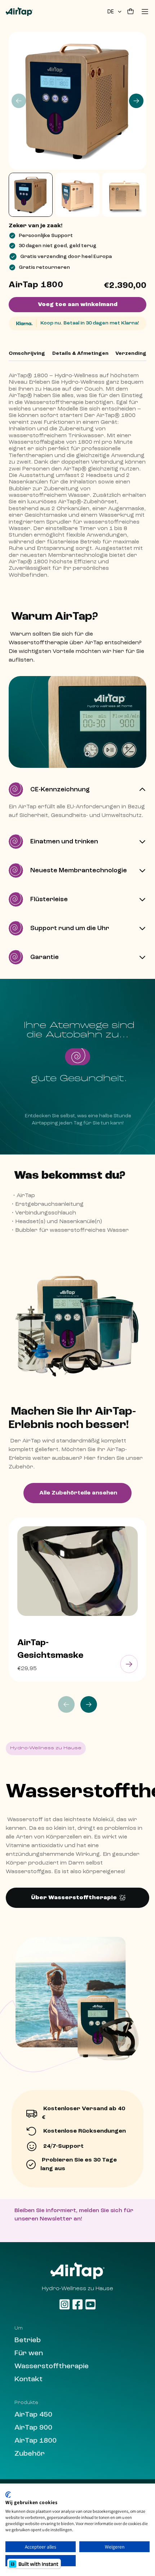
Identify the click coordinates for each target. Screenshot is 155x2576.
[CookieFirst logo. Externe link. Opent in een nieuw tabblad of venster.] (8, 2495)
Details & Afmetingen (80, 353)
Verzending (131, 353)
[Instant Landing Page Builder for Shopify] (34, 2564)
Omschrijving (27, 353)
